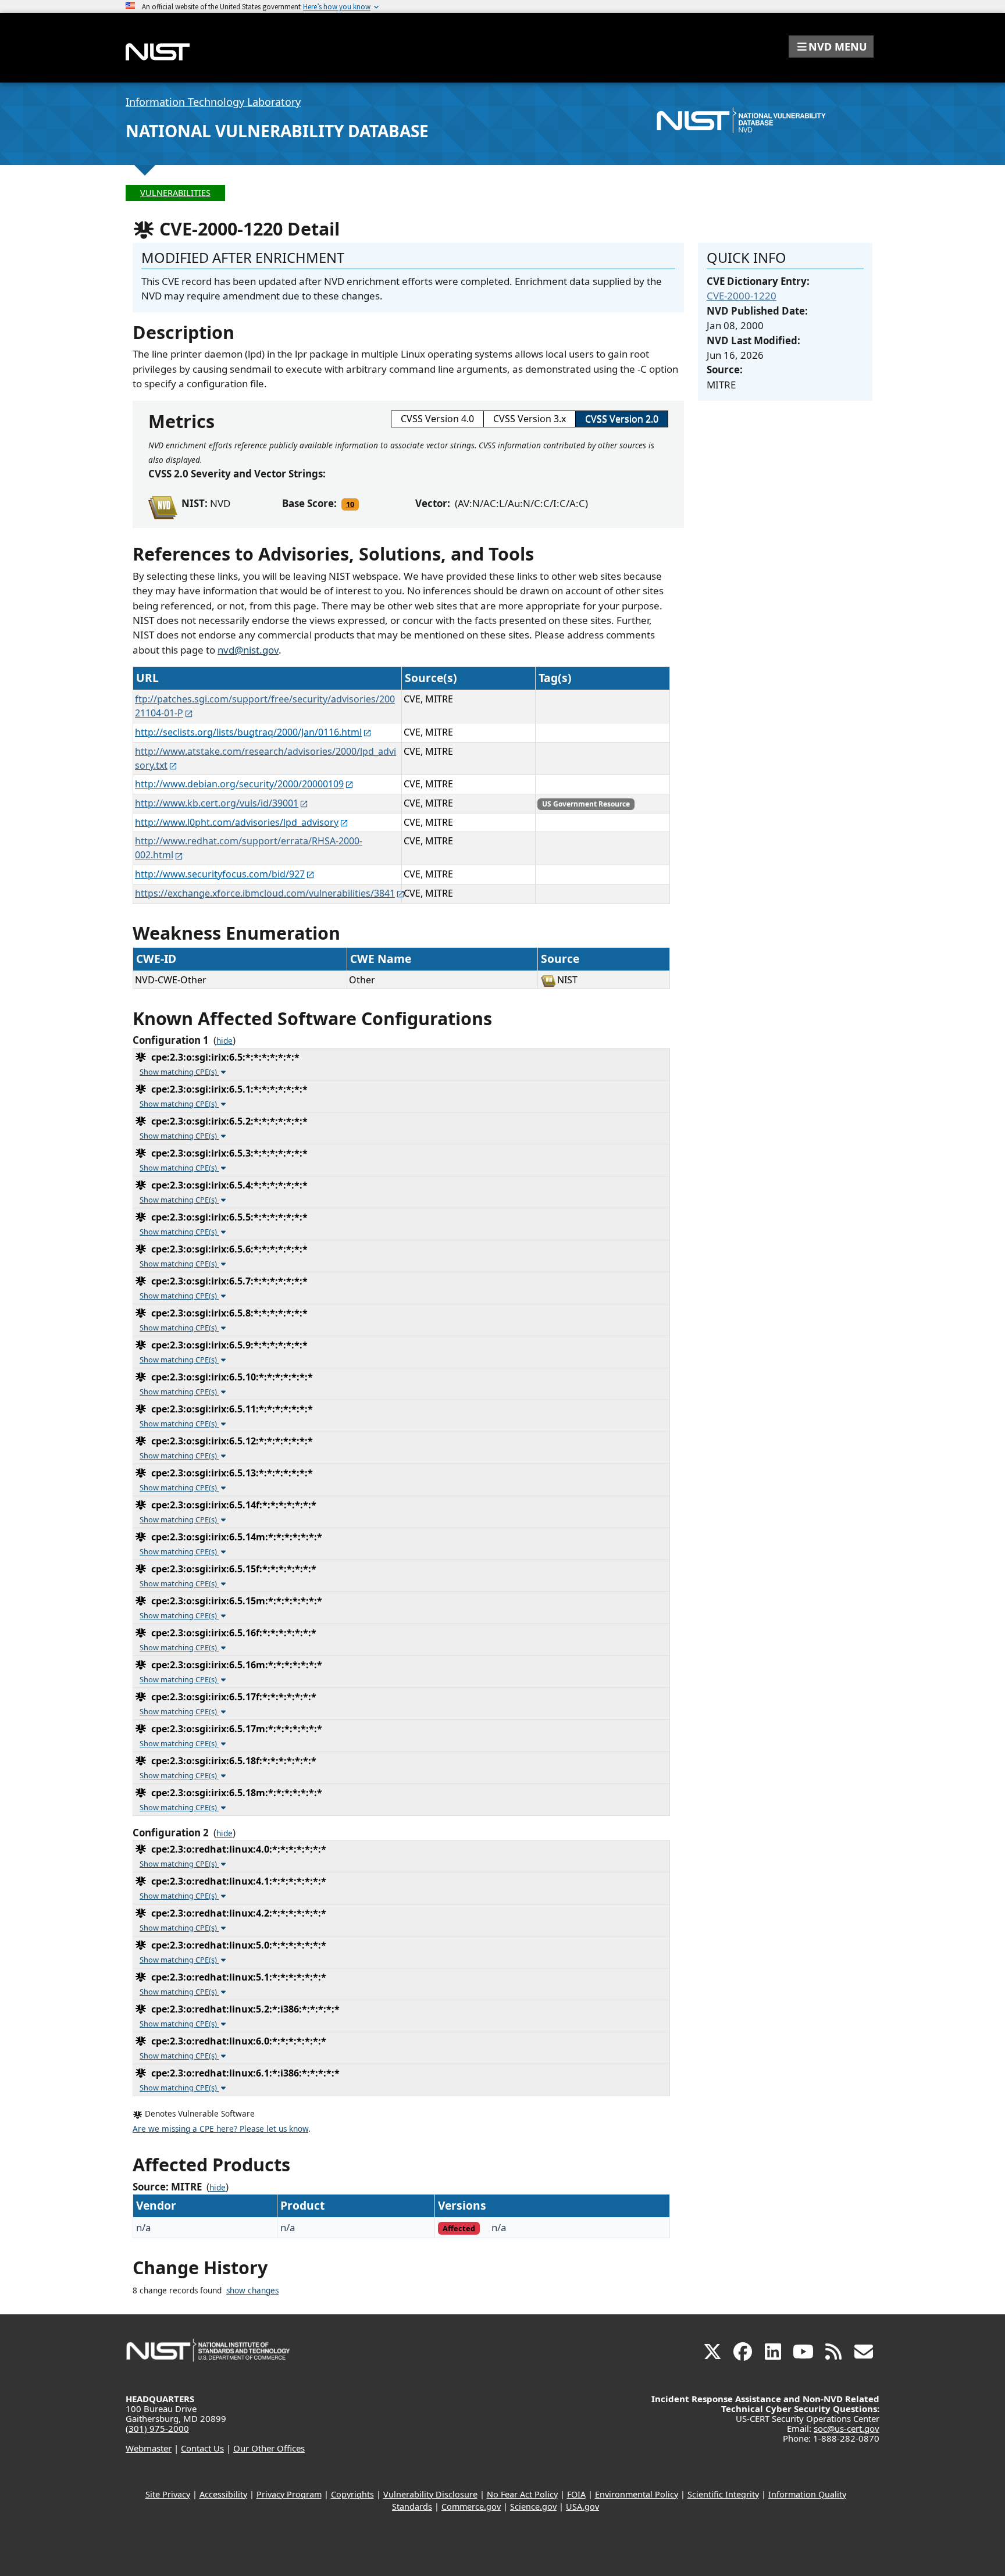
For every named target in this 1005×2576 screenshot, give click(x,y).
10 (350, 504)
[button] (831, 47)
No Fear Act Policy (522, 2494)
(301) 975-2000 (157, 2428)
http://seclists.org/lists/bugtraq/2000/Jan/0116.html (248, 732)
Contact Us (202, 2448)
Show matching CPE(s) (179, 1072)
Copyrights (352, 2494)
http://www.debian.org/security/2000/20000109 (239, 784)
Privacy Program (289, 2494)
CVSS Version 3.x (530, 419)
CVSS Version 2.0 (622, 419)
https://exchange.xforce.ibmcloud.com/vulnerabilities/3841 (265, 893)
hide (224, 1041)
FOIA (576, 2494)
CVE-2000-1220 (742, 296)
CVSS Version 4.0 (437, 419)
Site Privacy (168, 2494)
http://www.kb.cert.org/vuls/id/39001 (217, 803)
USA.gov (582, 2507)
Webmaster (149, 2448)
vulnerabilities (175, 193)
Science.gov (533, 2507)
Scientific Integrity (723, 2494)
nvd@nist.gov (248, 650)
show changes (252, 2290)
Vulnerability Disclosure (430, 2494)
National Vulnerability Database (277, 131)
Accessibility (223, 2494)
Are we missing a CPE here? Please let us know (220, 2129)
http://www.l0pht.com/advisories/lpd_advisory (237, 822)
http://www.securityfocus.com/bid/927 (220, 874)
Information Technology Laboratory (213, 102)
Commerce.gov (471, 2507)
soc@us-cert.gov (847, 2428)
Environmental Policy (637, 2494)
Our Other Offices (269, 2448)
